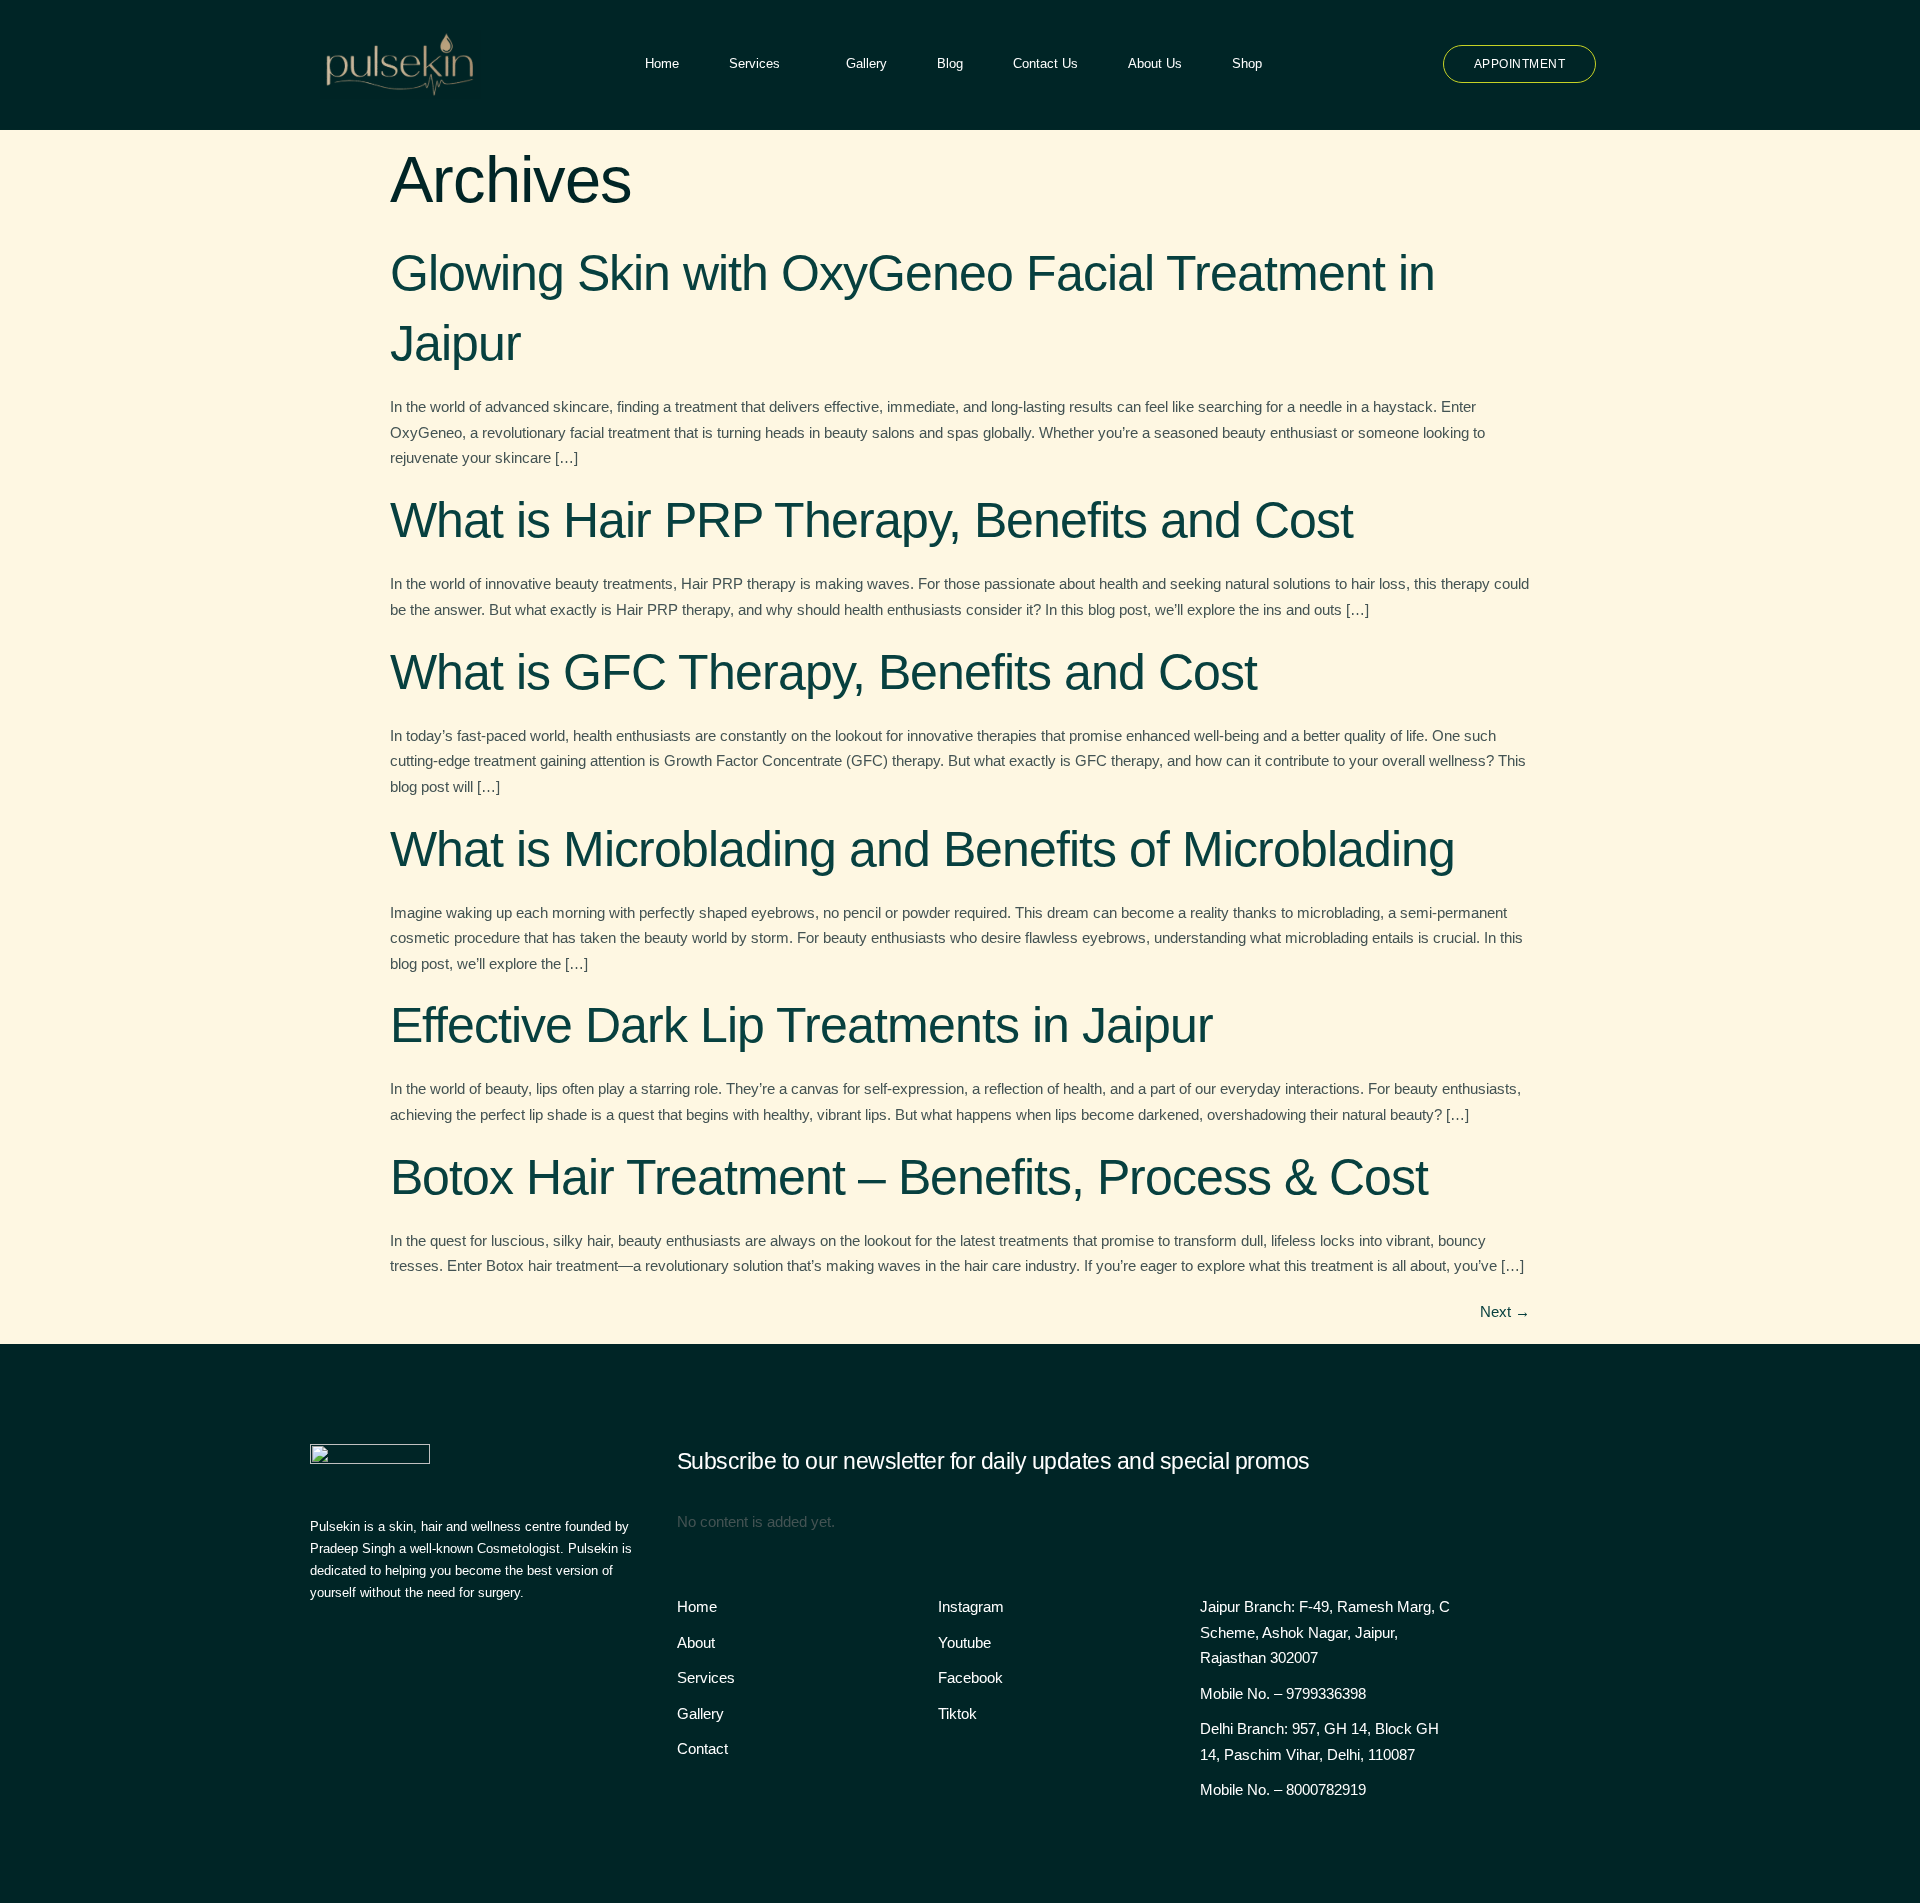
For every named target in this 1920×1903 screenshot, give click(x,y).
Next (1505, 1311)
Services (754, 63)
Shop (1247, 63)
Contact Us (1045, 63)
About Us (1155, 63)
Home (662, 63)
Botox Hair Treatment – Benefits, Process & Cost (909, 1177)
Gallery (866, 63)
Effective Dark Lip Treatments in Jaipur (801, 1025)
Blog (950, 63)
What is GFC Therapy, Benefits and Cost (823, 672)
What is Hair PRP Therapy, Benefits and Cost (871, 520)
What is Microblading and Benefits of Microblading (922, 849)
